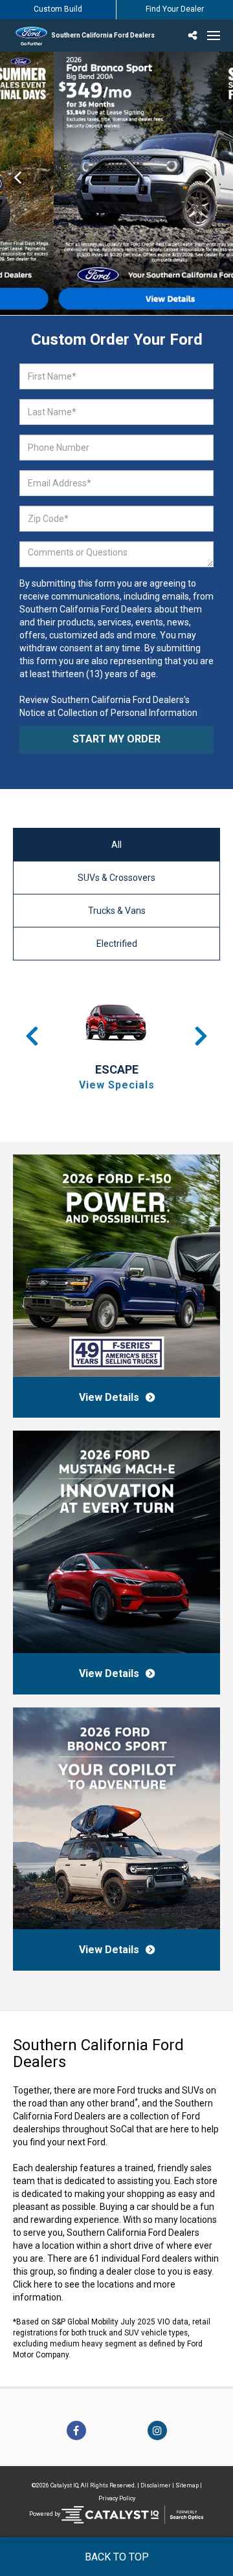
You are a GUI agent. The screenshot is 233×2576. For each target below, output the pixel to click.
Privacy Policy (117, 2498)
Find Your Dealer (175, 9)
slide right (216, 183)
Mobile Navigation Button (214, 36)
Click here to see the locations (73, 2284)
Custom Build (58, 9)
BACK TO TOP (117, 2557)
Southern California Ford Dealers (103, 35)
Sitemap (187, 2485)
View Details (109, 1397)
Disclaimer (156, 2485)
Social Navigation (194, 36)
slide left (17, 183)
